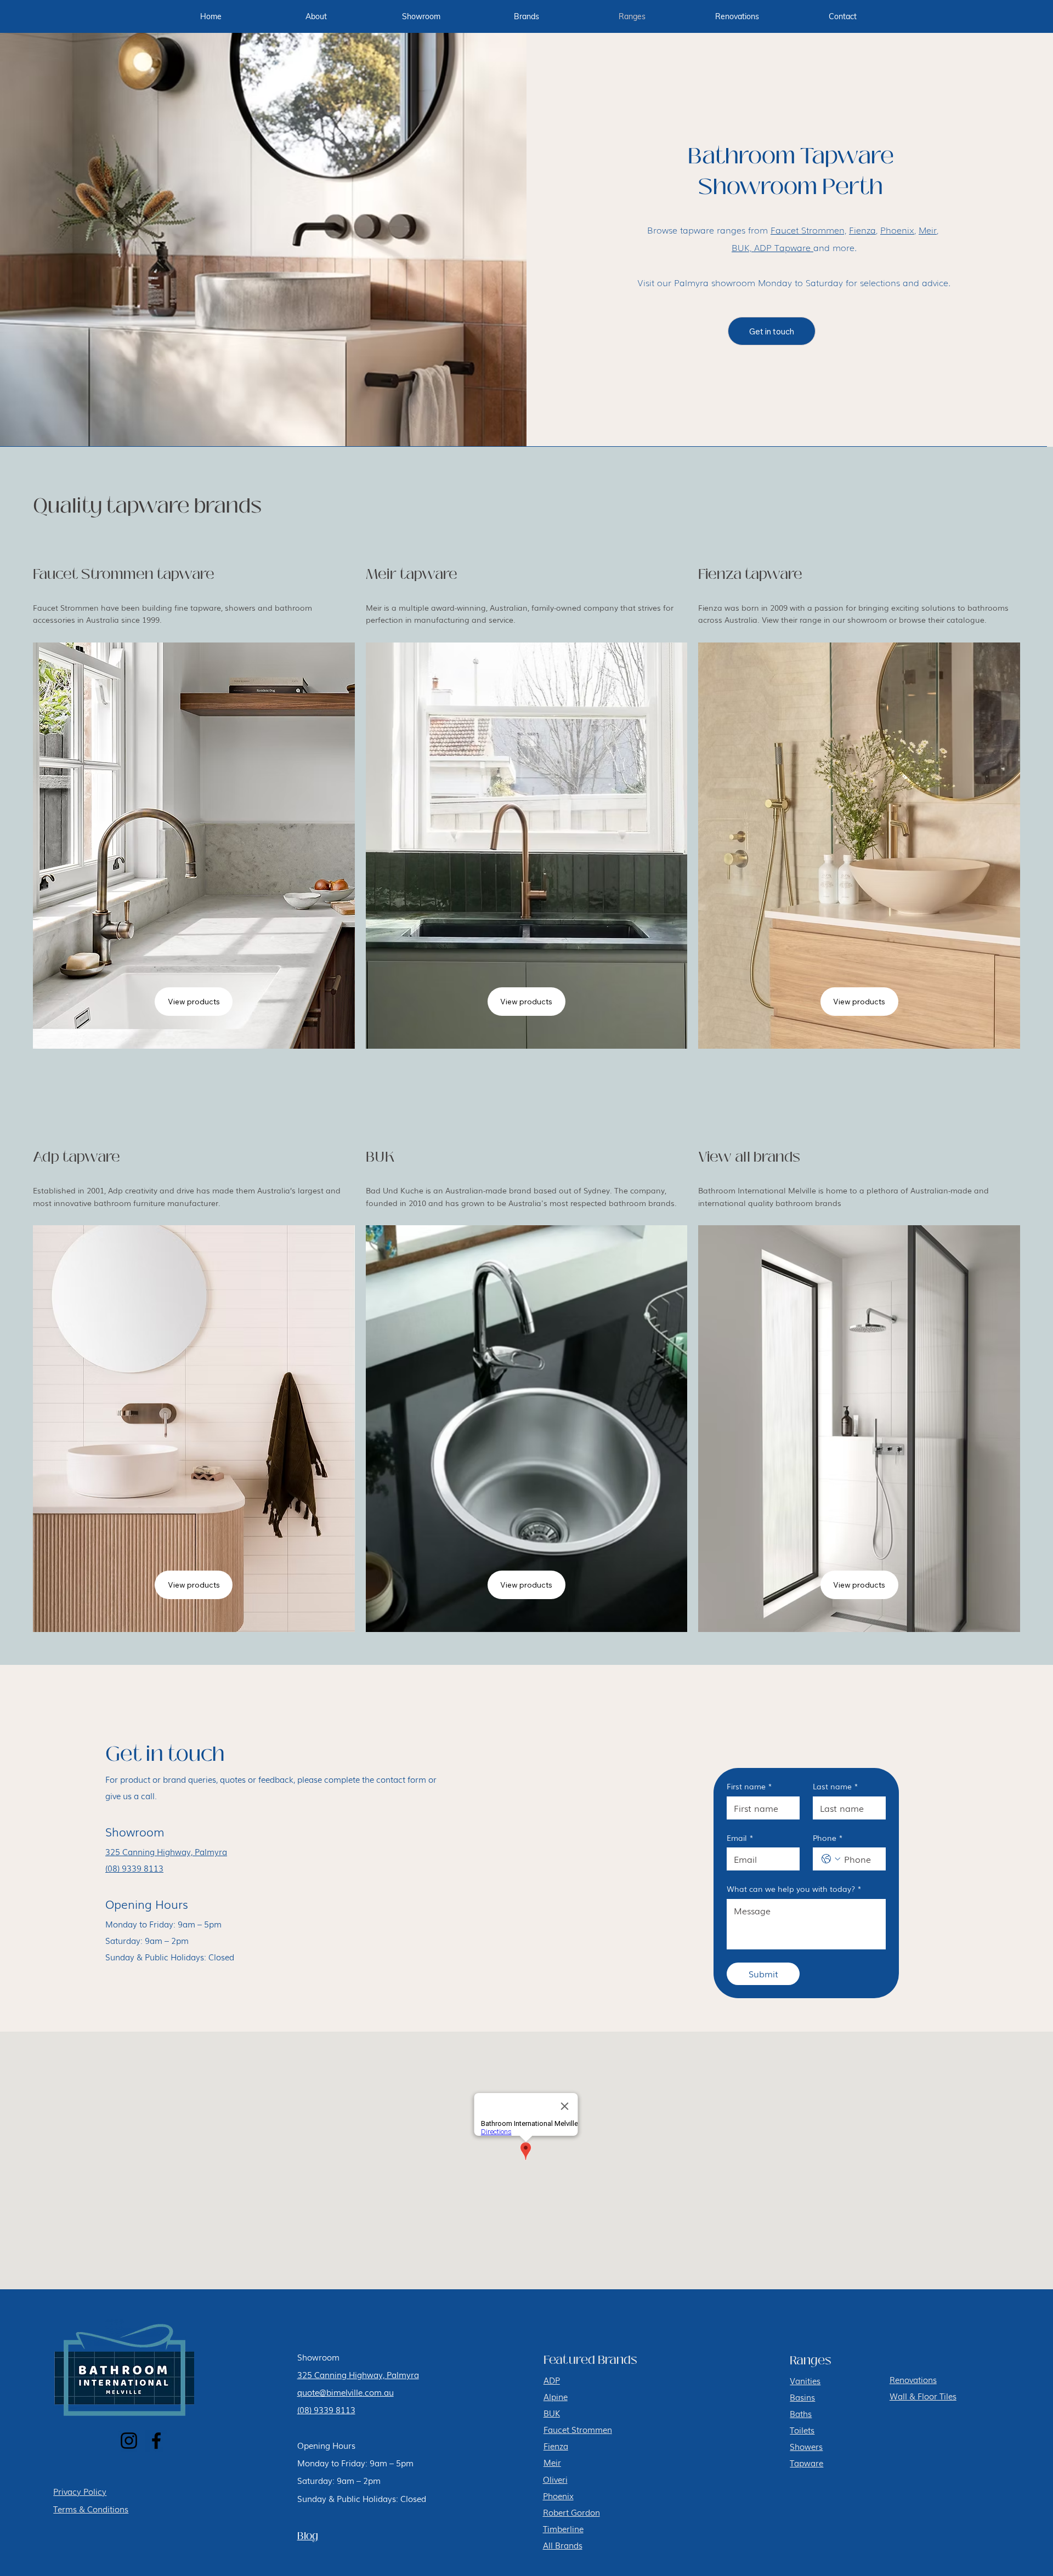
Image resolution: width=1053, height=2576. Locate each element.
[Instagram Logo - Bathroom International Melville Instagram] (129, 2441)
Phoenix (897, 230)
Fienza (862, 230)
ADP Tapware (782, 247)
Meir (928, 230)
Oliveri (555, 2479)
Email (740, 1838)
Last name (836, 1786)
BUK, (741, 247)
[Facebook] (156, 2441)
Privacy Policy (80, 2491)
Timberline (563, 2528)
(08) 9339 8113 (134, 1868)
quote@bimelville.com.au (346, 2392)
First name (749, 1786)
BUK (552, 2413)
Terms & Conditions (91, 2509)
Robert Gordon (571, 2512)
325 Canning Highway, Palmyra (166, 1851)
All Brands (563, 2545)
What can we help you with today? (794, 1889)
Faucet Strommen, (808, 230)
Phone (828, 1838)
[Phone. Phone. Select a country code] (831, 1859)
